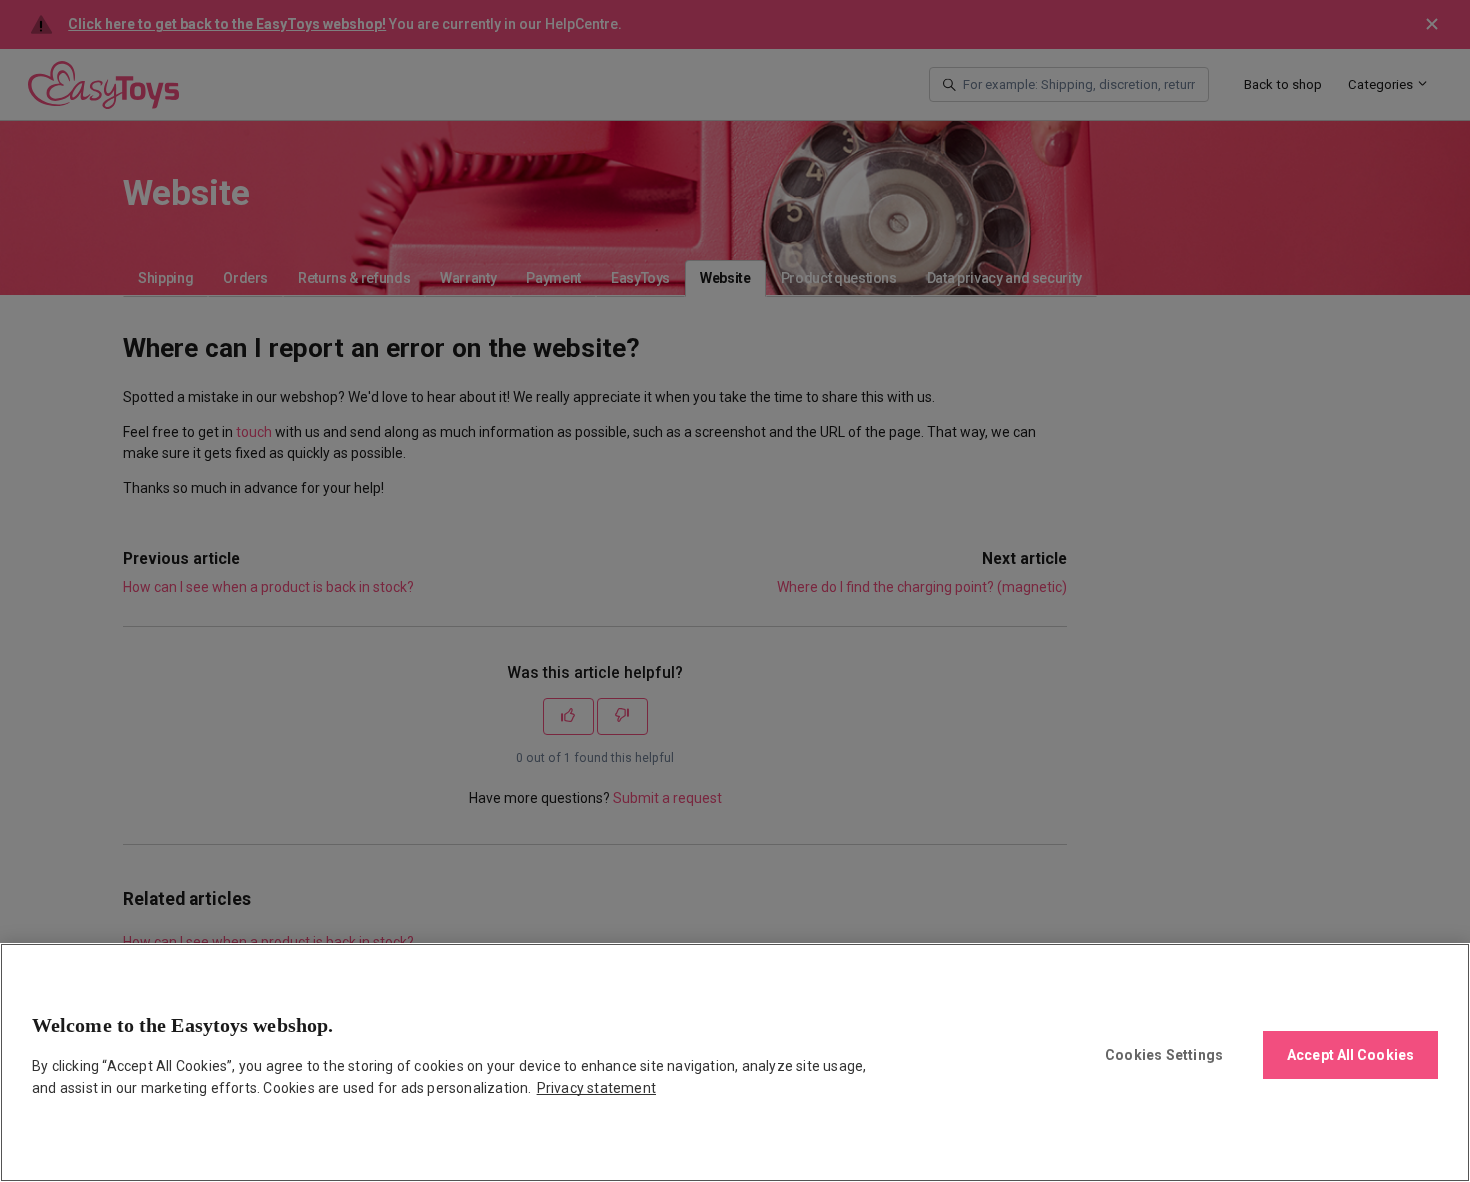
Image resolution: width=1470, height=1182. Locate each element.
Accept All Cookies (1350, 1055)
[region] (735, 1062)
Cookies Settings (1164, 1055)
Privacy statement (596, 1088)
